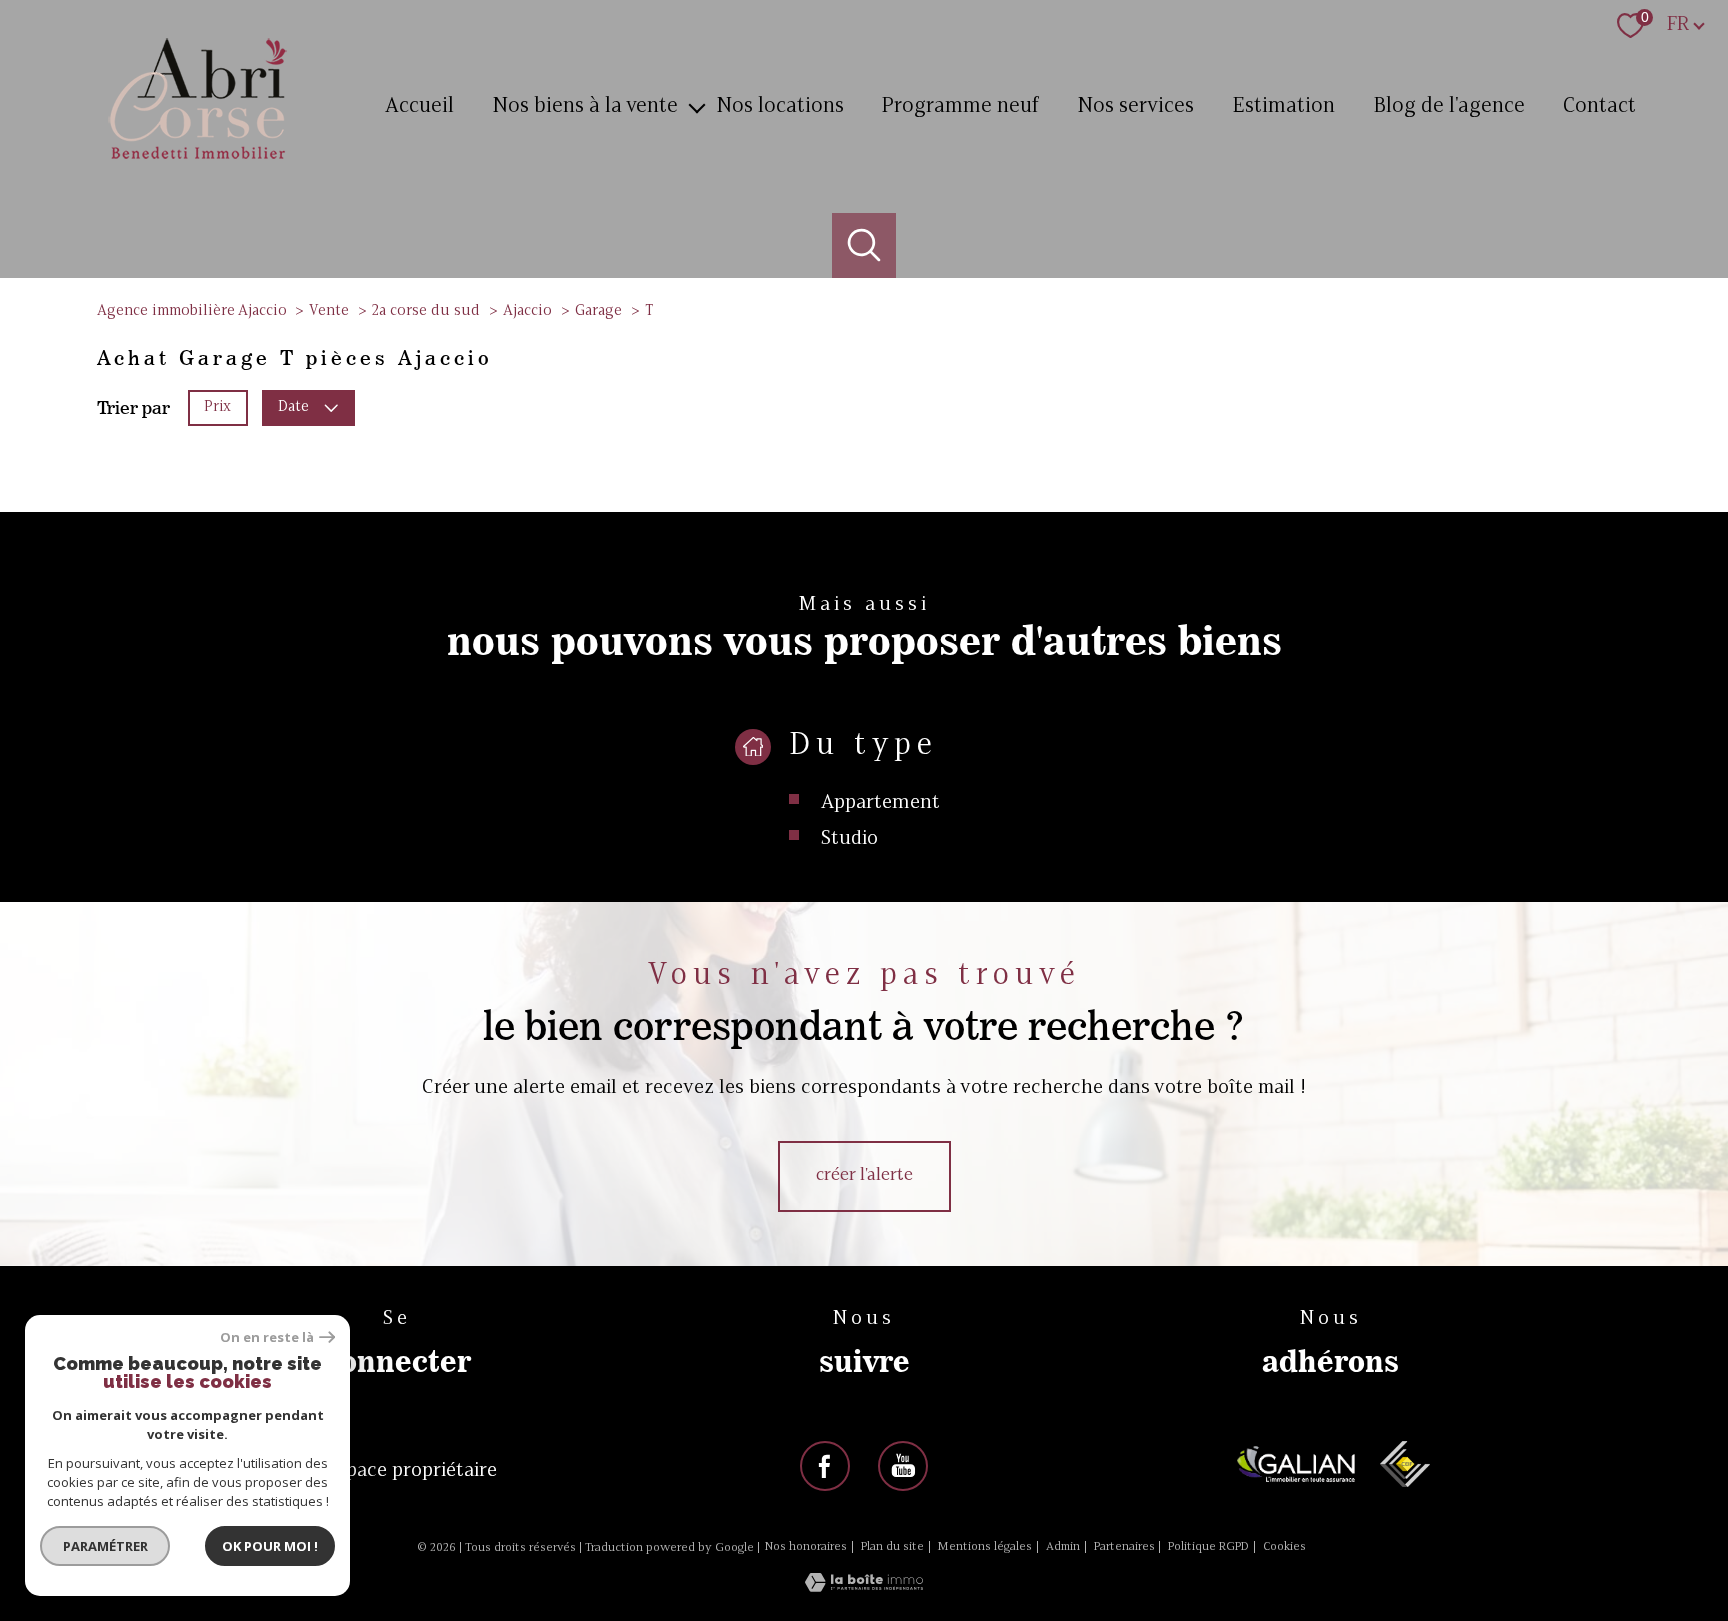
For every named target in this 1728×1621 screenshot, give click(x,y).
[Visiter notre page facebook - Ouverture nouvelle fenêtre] (825, 1466)
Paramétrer (105, 1546)
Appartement (880, 803)
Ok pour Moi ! (270, 1546)
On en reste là (267, 1337)
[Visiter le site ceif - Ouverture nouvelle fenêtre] (1405, 1464)
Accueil (419, 106)
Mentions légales (984, 1547)
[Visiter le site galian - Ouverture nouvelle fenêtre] (1296, 1464)
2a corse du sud (426, 311)
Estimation (1283, 106)
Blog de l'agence (1449, 106)
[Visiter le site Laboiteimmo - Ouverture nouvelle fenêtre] (864, 1587)
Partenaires (1124, 1547)
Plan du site (892, 1547)
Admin (1063, 1547)
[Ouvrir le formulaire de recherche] (864, 245)
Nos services (1135, 106)
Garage (598, 311)
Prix (217, 406)
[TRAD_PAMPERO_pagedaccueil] (198, 161)
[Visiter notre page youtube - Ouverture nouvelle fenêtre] (903, 1466)
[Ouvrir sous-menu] (696, 107)
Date (293, 406)
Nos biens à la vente (585, 106)
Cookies (1284, 1547)
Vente (329, 311)
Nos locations (780, 106)
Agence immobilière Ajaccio (192, 311)
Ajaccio (527, 311)
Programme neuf (960, 106)
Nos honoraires (806, 1547)
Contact (1599, 106)
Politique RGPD (1208, 1547)
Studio (849, 839)
